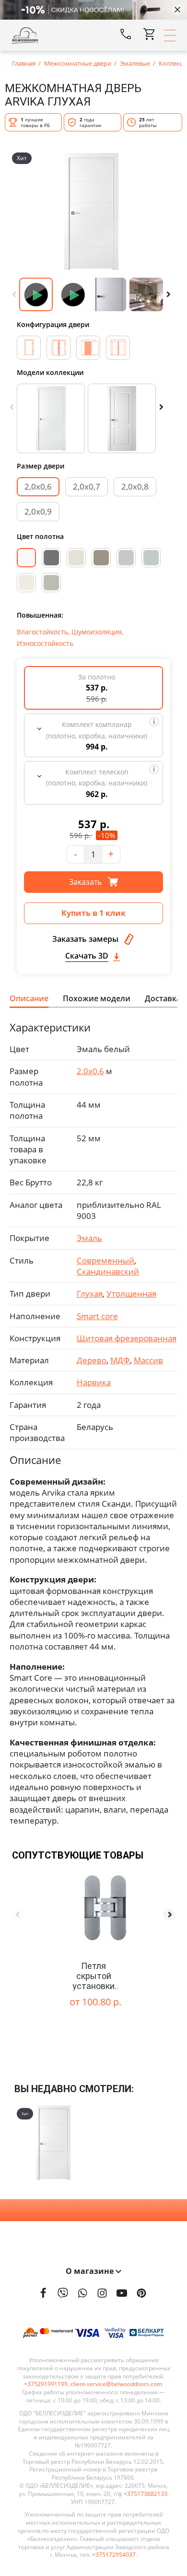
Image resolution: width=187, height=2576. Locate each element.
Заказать (86, 882)
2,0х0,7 (87, 486)
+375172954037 (114, 2555)
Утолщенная (131, 1294)
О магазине (91, 2271)
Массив (148, 1360)
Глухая (90, 1294)
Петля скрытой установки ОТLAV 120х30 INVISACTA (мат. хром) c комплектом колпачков (93, 1976)
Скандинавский (108, 1271)
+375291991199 (46, 2384)
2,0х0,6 (38, 486)
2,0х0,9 (38, 511)
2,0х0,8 (135, 486)
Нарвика (94, 1382)
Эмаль (89, 1238)
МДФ (120, 1360)
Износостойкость (45, 643)
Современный (105, 1260)
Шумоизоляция (97, 632)
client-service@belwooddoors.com (116, 2384)
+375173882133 (146, 2494)
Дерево (92, 1360)
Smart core (97, 1316)
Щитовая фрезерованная (127, 1338)
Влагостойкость (42, 632)
